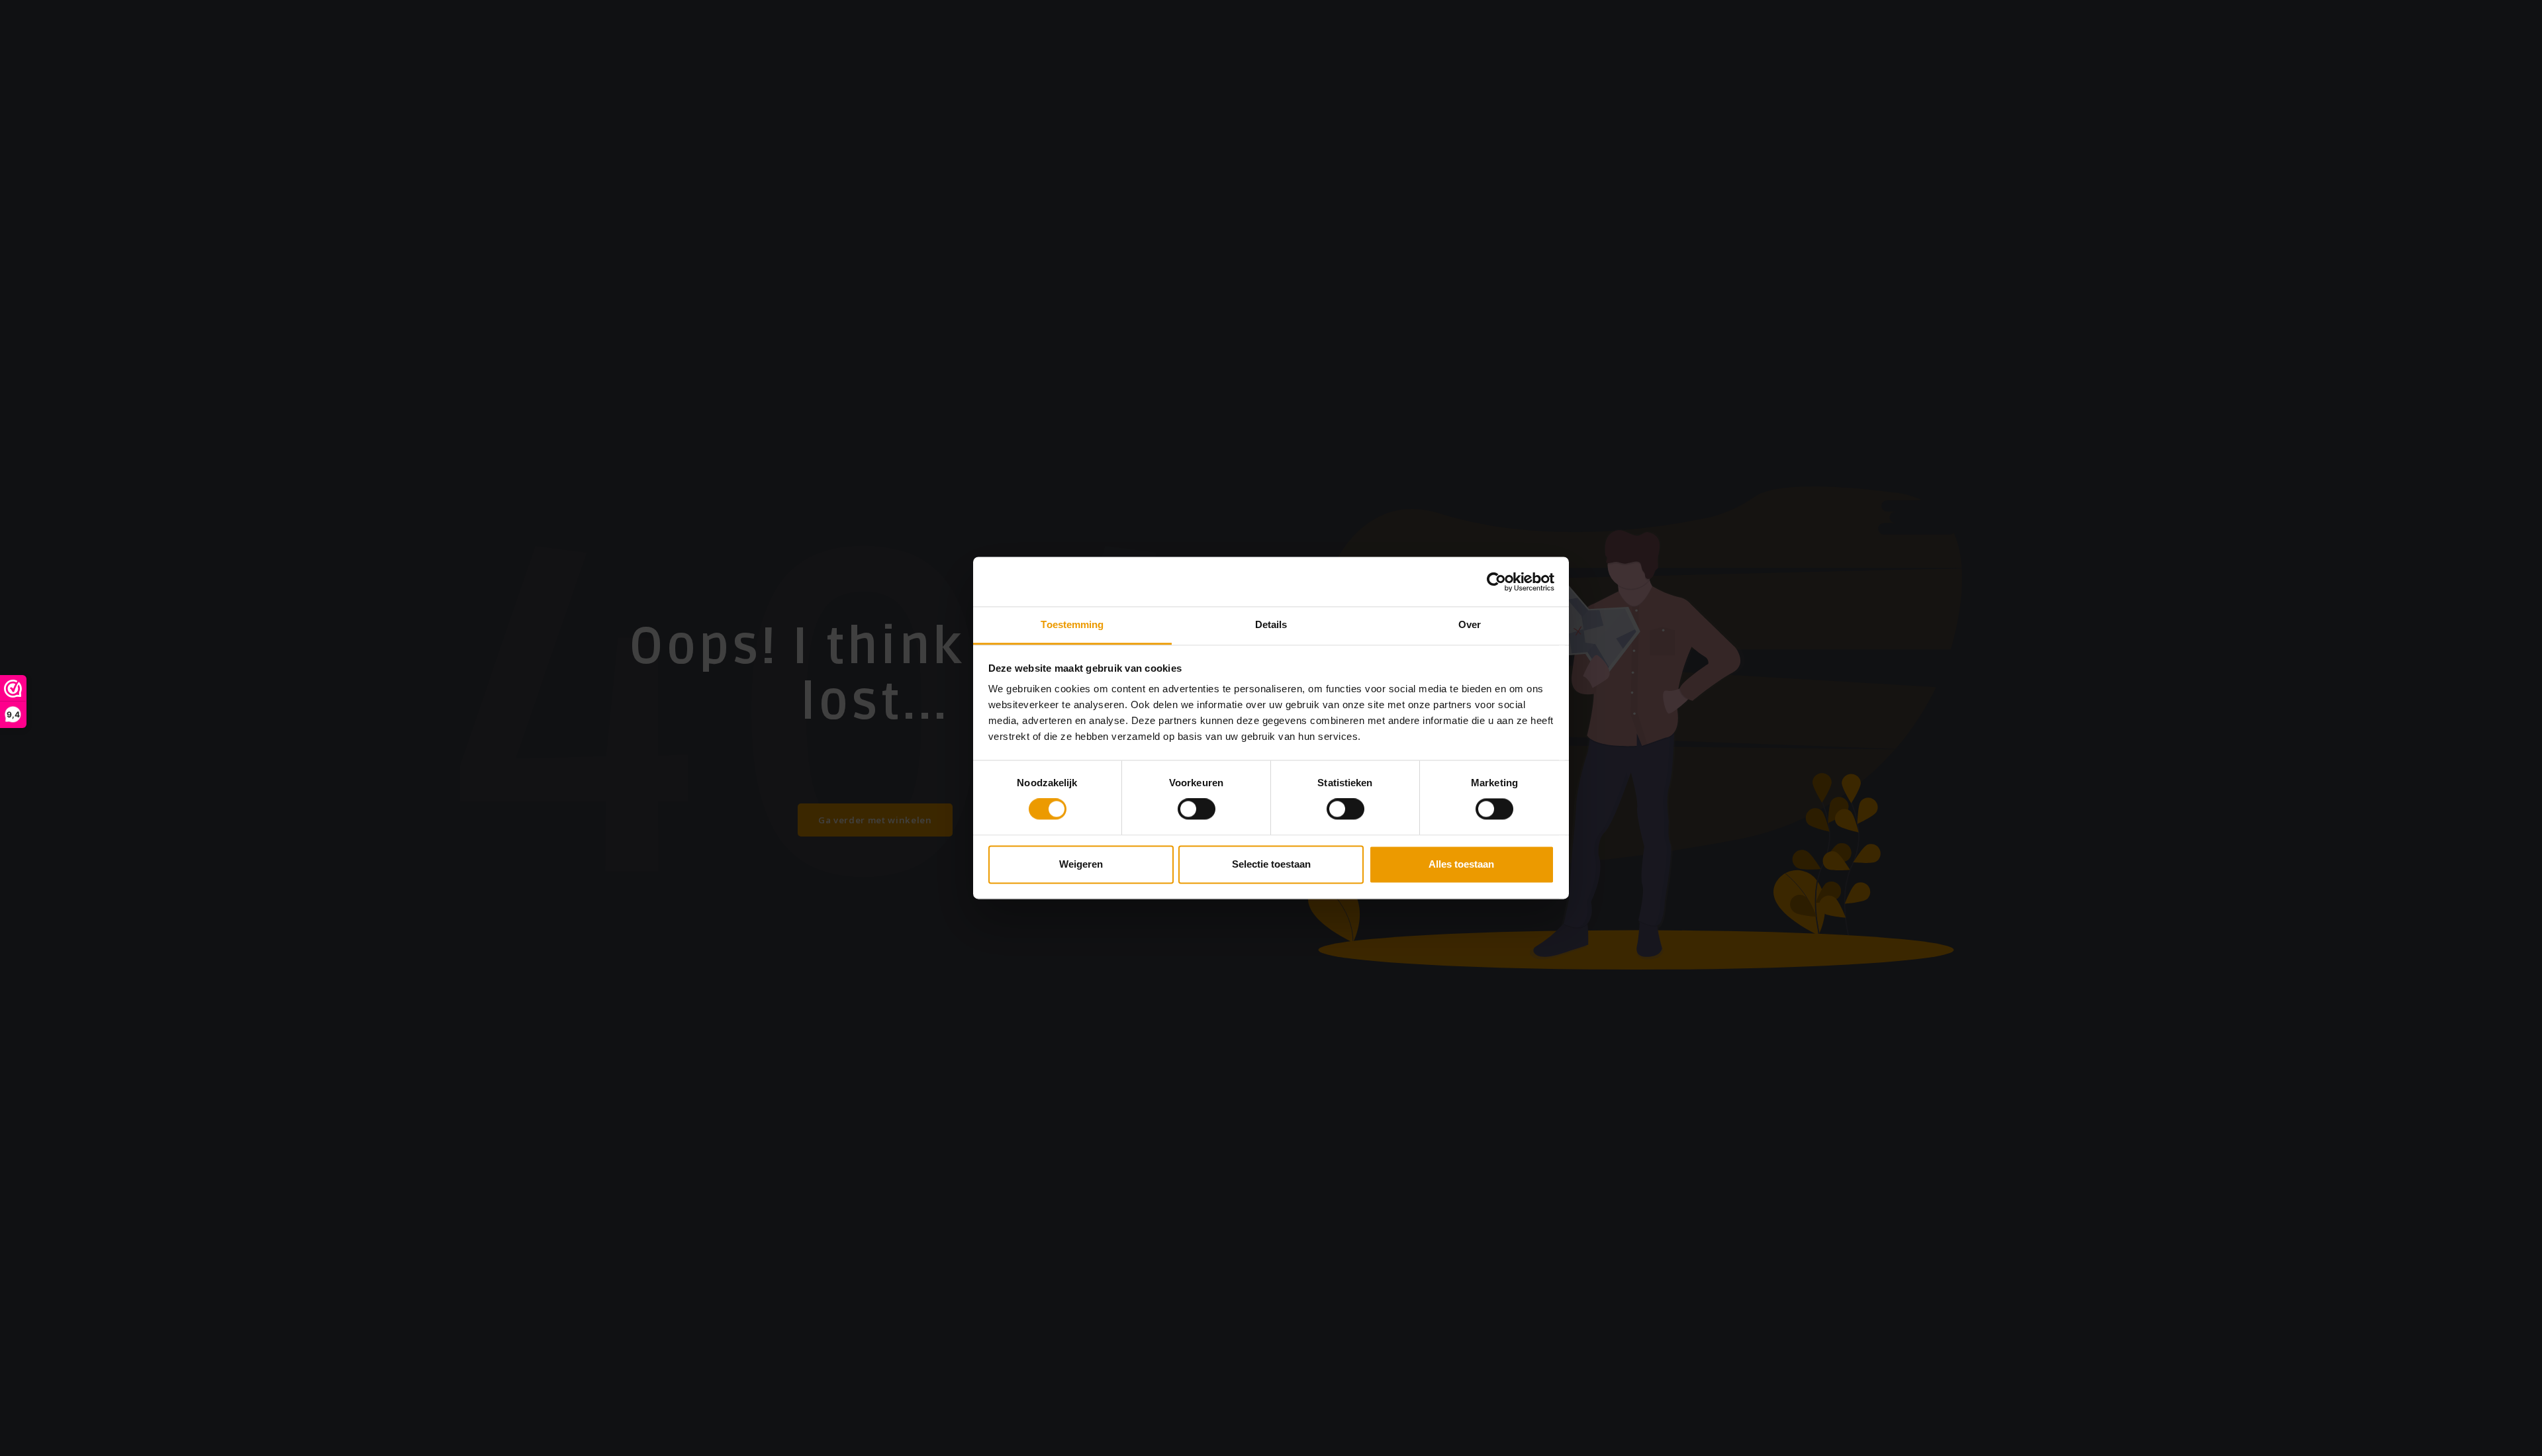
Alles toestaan (1461, 864)
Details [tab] (1271, 624)
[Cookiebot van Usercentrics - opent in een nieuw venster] (1496, 582)
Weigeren (1081, 864)
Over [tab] (1470, 624)
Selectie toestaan (1271, 864)
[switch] (1197, 809)
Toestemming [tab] (1072, 624)
